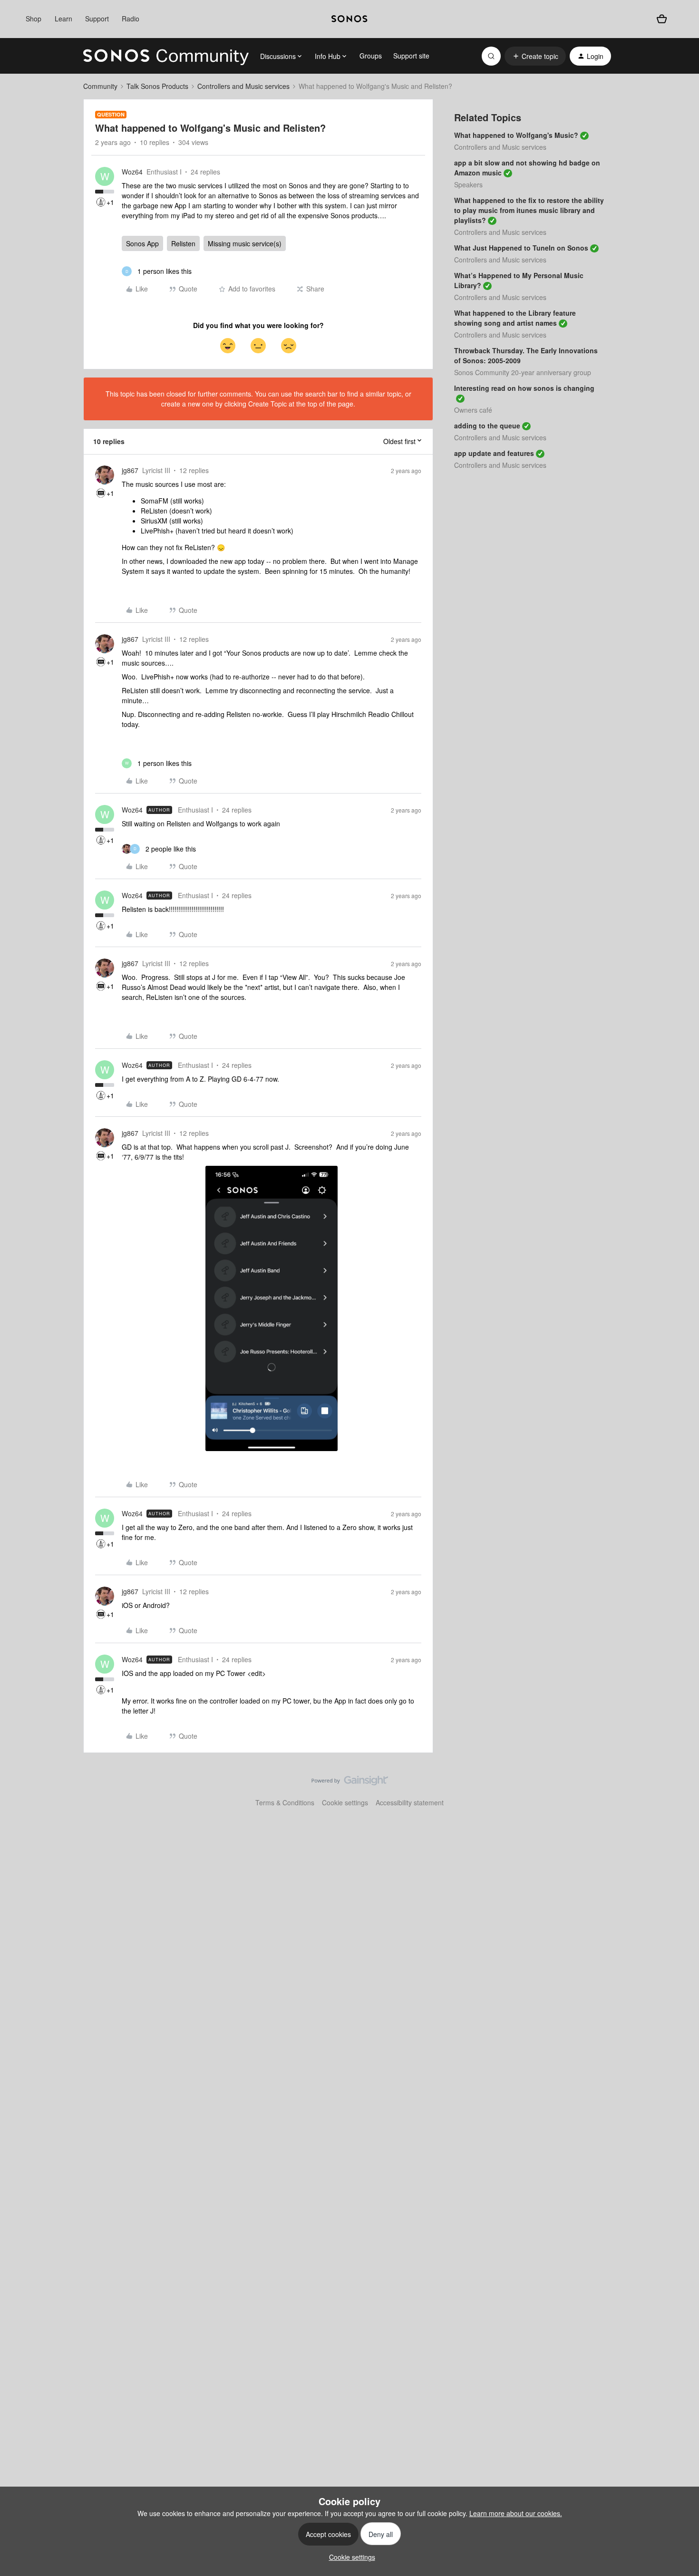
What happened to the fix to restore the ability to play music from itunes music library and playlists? (529, 210)
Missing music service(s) (245, 243)
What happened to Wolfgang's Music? (516, 135)
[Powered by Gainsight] (350, 1783)
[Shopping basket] (662, 19)
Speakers (468, 184)
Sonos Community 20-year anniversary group (523, 372)
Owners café (473, 410)
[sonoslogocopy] (349, 19)
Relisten (183, 243)
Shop (34, 19)
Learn (63, 19)
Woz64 (132, 172)
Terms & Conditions (285, 1802)
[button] (535, 56)
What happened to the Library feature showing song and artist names (515, 318)
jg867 (130, 470)
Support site (411, 56)
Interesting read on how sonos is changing (524, 388)
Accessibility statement (410, 1802)
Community (100, 86)
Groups (371, 56)
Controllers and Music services (243, 86)
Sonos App (142, 243)
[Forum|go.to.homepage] (166, 56)
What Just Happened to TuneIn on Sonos (521, 248)
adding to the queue (487, 426)
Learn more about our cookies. (516, 2513)
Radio (131, 19)
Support (97, 19)
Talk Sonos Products (157, 86)
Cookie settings (345, 1802)
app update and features (494, 453)
